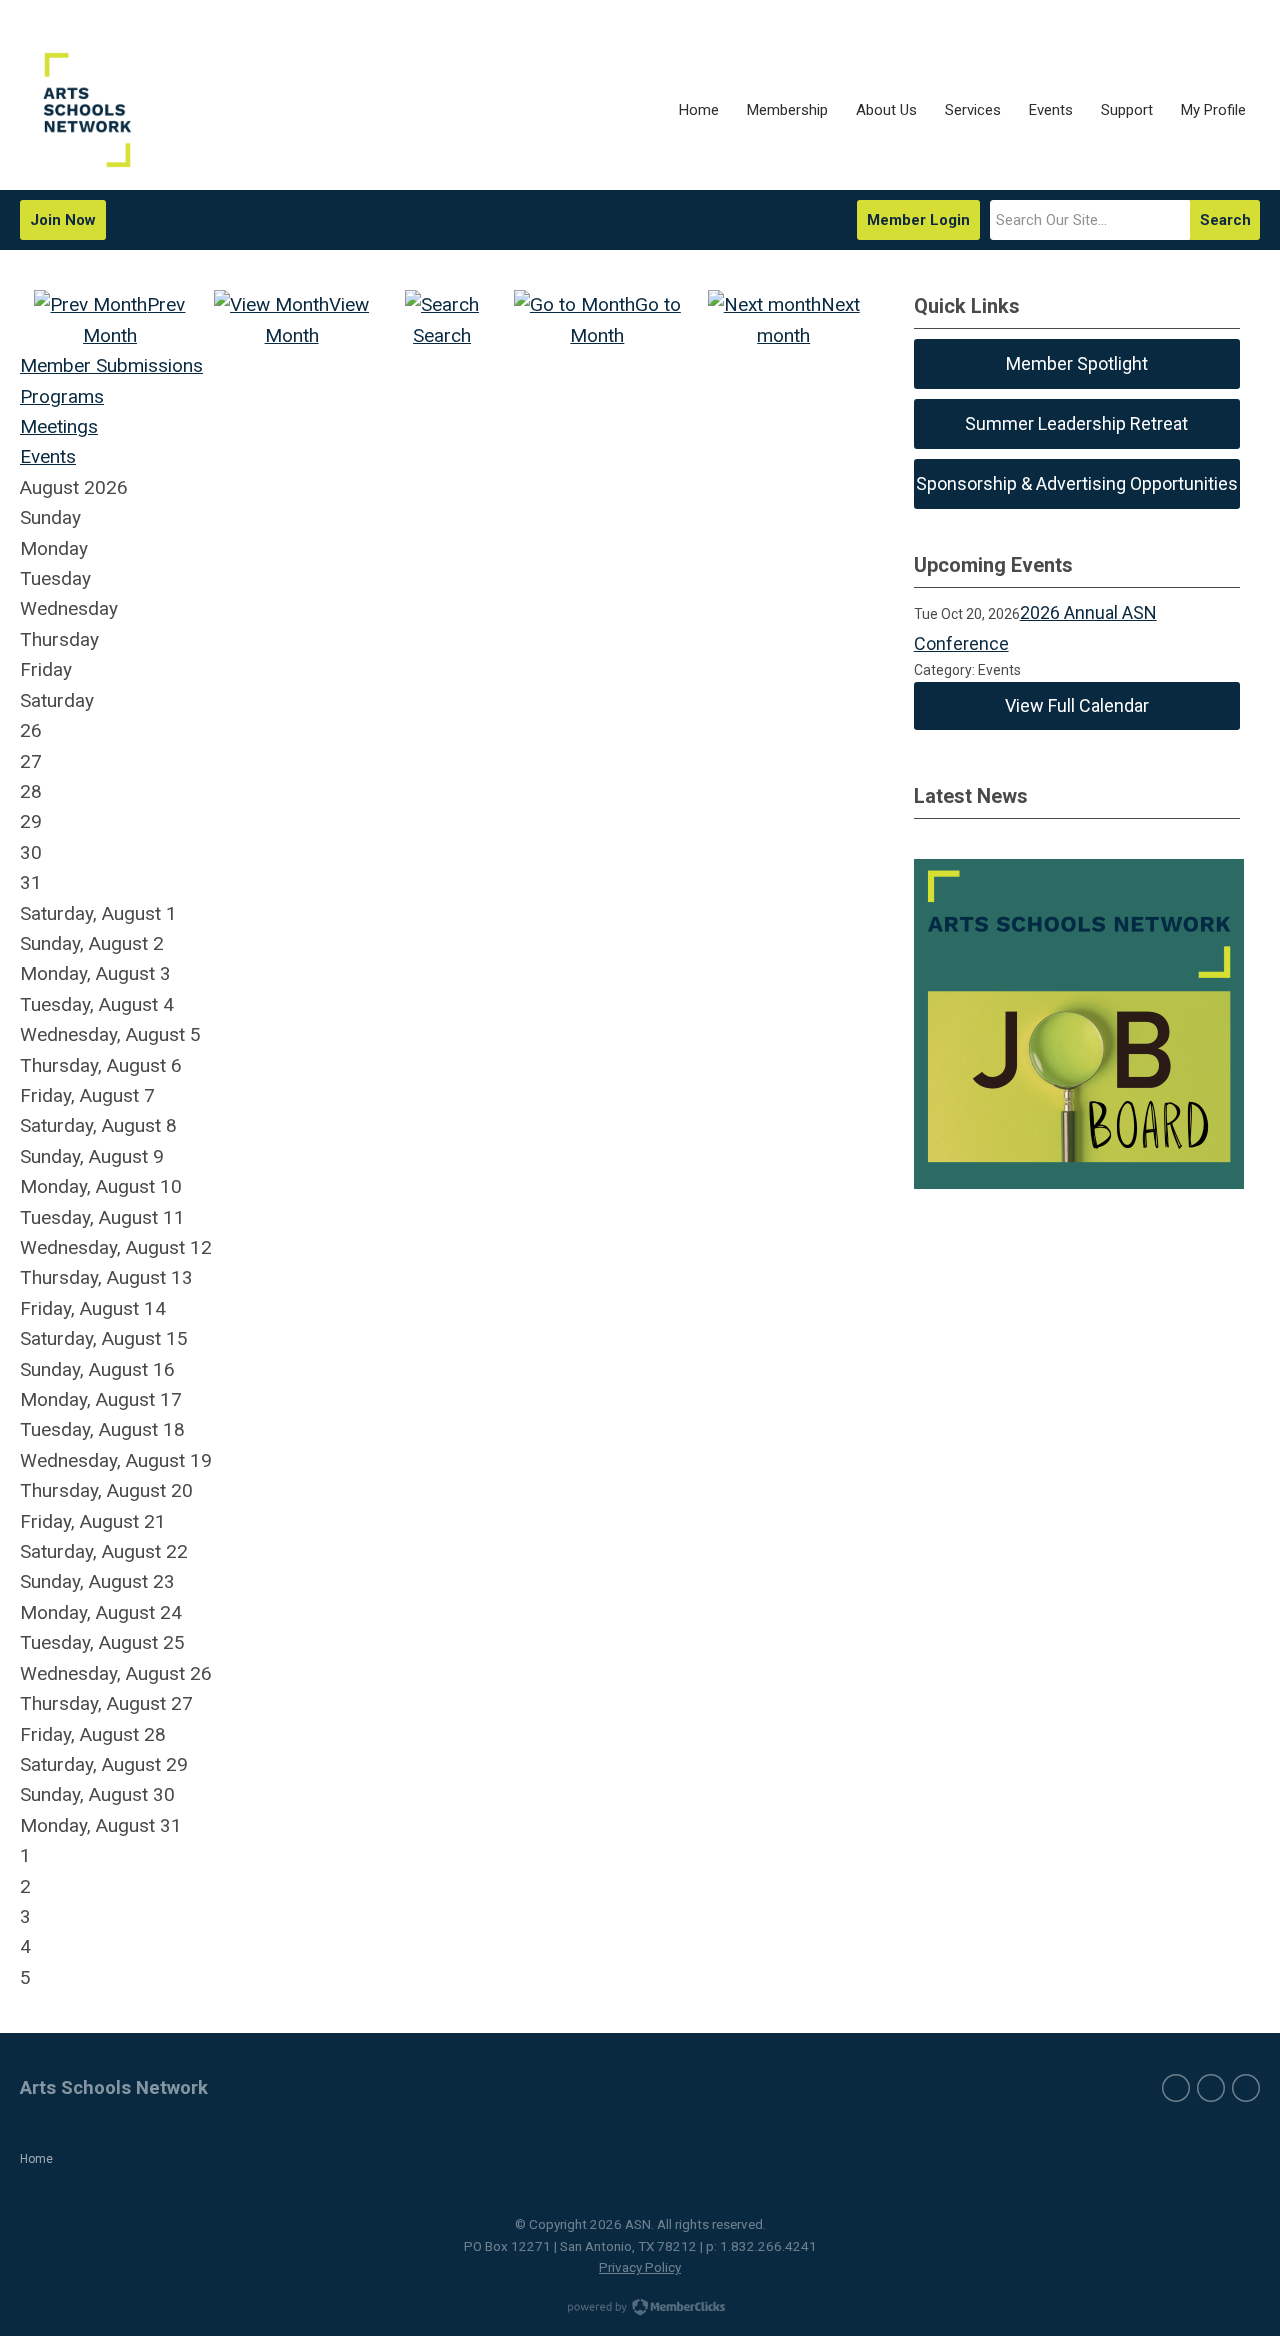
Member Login (918, 220)
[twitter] (1211, 2088)
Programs (62, 396)
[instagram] (1246, 2088)
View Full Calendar (1077, 705)
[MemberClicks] (77, 110)
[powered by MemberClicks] (640, 2309)
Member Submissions (111, 365)
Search (1225, 220)
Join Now (63, 220)
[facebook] (1176, 2088)
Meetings (59, 426)
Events (48, 456)
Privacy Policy (640, 2267)
